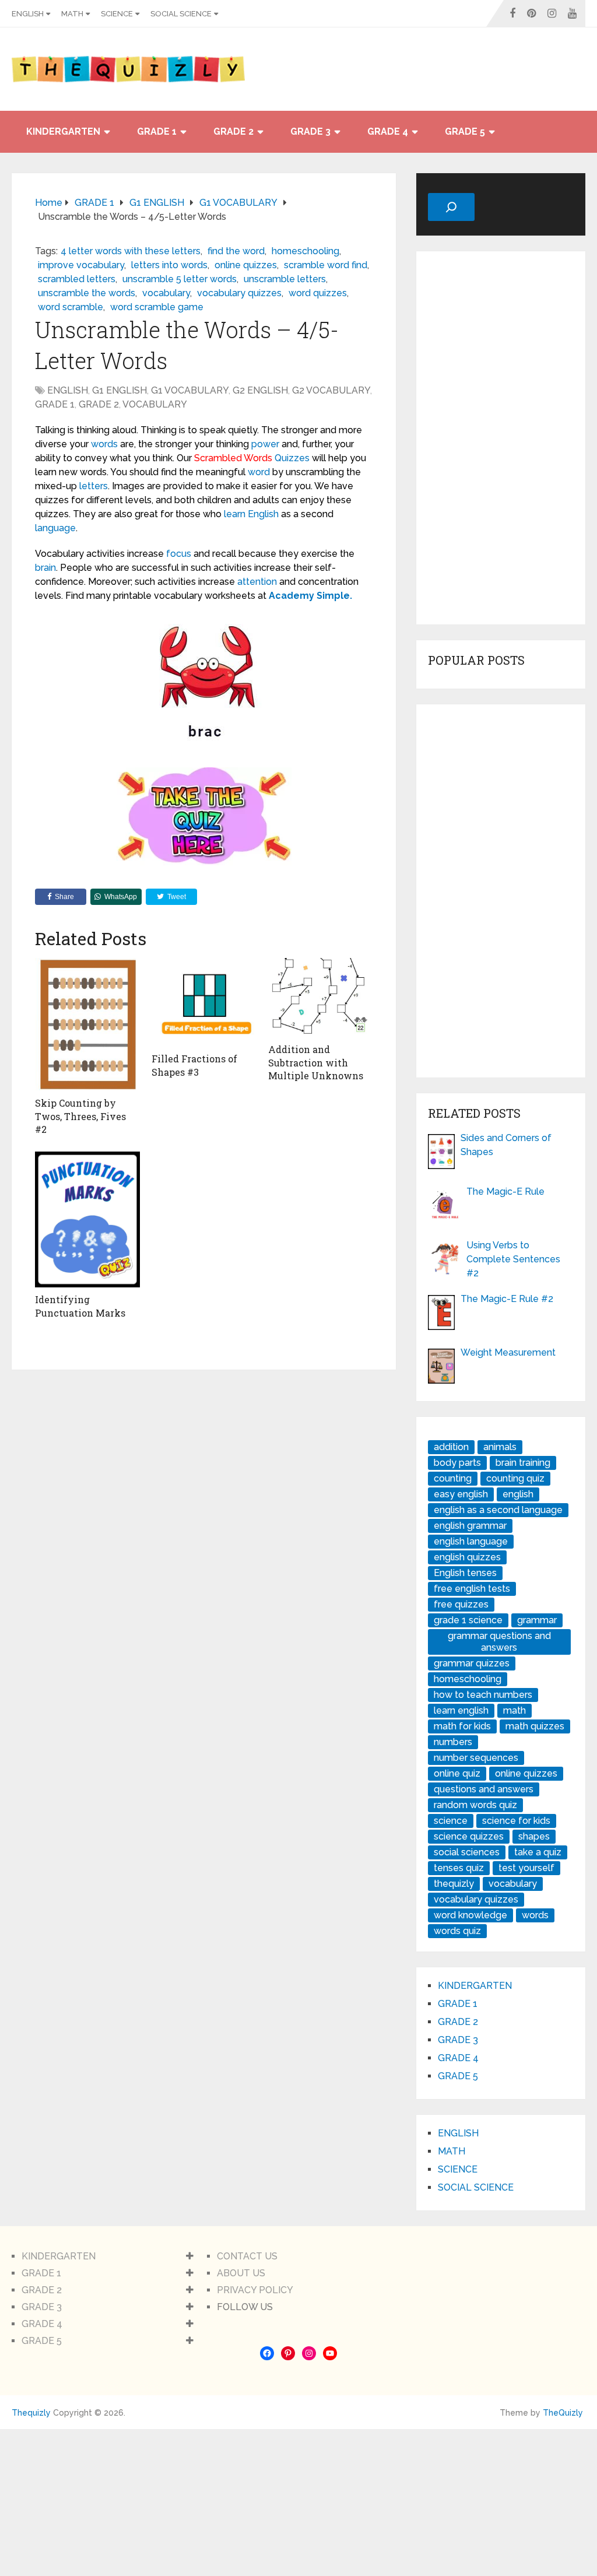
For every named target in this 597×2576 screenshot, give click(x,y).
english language (471, 1541)
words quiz (457, 1931)
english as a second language (498, 1510)
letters (94, 486)
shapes (534, 1836)
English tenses (465, 1573)
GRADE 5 (465, 131)
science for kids (516, 1821)
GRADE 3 (310, 131)
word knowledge (470, 1915)
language (55, 528)
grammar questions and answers (499, 1642)
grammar (537, 1620)
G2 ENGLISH (260, 390)
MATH (72, 14)
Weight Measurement (508, 1352)
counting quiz (515, 1478)
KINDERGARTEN (63, 131)
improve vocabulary (81, 265)
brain (45, 568)
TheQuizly (563, 2413)
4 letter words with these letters (131, 251)
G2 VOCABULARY (331, 390)
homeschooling (305, 251)
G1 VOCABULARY (190, 390)
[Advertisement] (501, 438)
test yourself (526, 1868)
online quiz (457, 1773)
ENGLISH (28, 14)
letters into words (169, 265)
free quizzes (461, 1604)
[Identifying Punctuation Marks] (87, 1219)
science (451, 1821)
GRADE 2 (233, 131)
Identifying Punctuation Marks (80, 1306)
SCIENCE (117, 14)
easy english (461, 1494)
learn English (251, 514)
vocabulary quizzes (239, 293)
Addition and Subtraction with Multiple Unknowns (316, 1062)
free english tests (472, 1589)
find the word (236, 251)
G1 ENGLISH (120, 390)
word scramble (71, 307)
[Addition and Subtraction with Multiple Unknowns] (321, 998)
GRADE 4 (388, 131)
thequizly (454, 1884)
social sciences (467, 1852)
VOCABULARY (155, 404)
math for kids (462, 1726)
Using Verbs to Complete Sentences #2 (513, 1259)
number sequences (476, 1758)
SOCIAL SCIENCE (181, 14)
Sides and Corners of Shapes (506, 1145)
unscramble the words (87, 293)
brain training (523, 1463)
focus (179, 554)
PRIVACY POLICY (255, 2290)
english (518, 1494)
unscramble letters (285, 279)
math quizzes (535, 1726)
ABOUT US (241, 2273)
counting (453, 1478)
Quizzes (292, 458)
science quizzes (469, 1836)
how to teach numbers (483, 1695)
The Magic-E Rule (505, 1192)
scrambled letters (77, 279)
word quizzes (318, 293)
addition (451, 1447)
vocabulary (166, 293)
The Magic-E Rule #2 (507, 1299)
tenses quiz (459, 1868)
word (259, 472)
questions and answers (484, 1789)
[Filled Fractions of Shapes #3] (204, 1003)
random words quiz (475, 1805)
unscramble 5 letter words (180, 279)
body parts (457, 1463)
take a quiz (538, 1852)
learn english (461, 1710)
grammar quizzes (472, 1663)
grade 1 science (468, 1620)
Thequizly (31, 2413)
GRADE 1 (157, 131)
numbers (453, 1742)
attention (257, 582)
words (104, 444)
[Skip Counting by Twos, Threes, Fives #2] (87, 1025)
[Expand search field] (451, 207)
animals (500, 1447)
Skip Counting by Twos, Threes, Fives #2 (80, 1116)
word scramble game (157, 307)
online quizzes (246, 265)
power (265, 444)
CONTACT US (247, 2256)
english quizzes (467, 1557)
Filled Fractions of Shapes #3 (194, 1065)
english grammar (470, 1526)
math (515, 1710)
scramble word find (326, 265)
